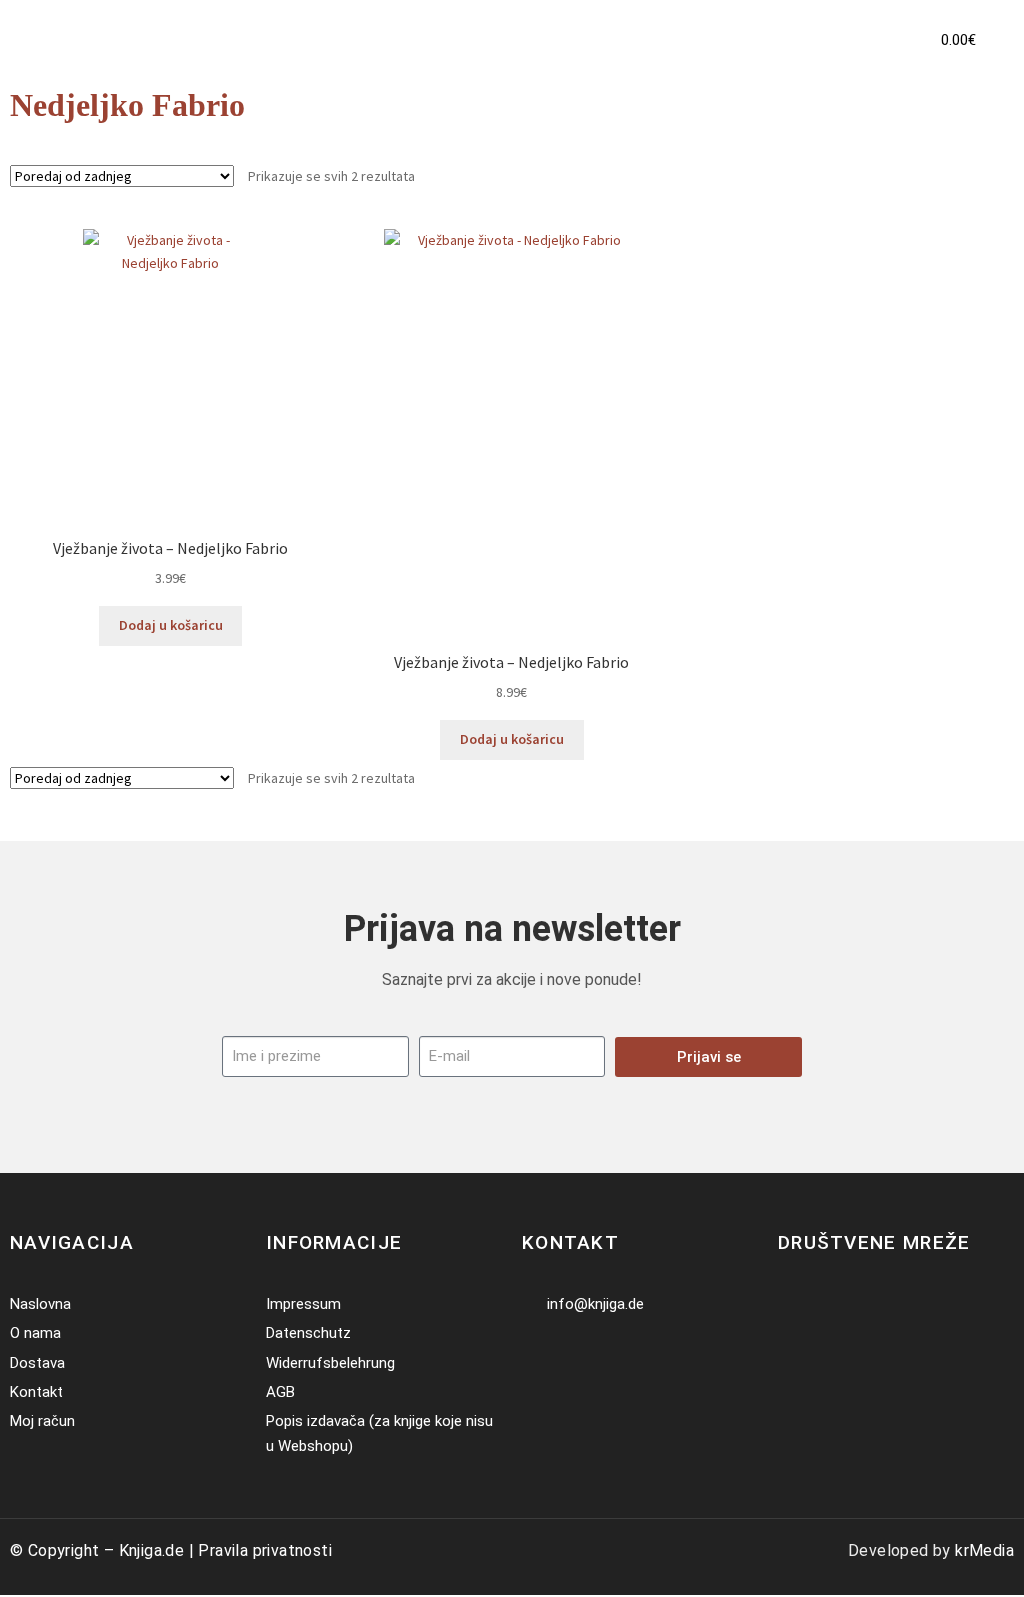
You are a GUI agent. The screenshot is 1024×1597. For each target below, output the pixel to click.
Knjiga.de (152, 1550)
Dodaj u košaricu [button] (171, 625)
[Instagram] (820, 1304)
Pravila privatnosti (265, 1550)
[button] (874, 39)
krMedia (984, 1550)
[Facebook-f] (790, 1304)
